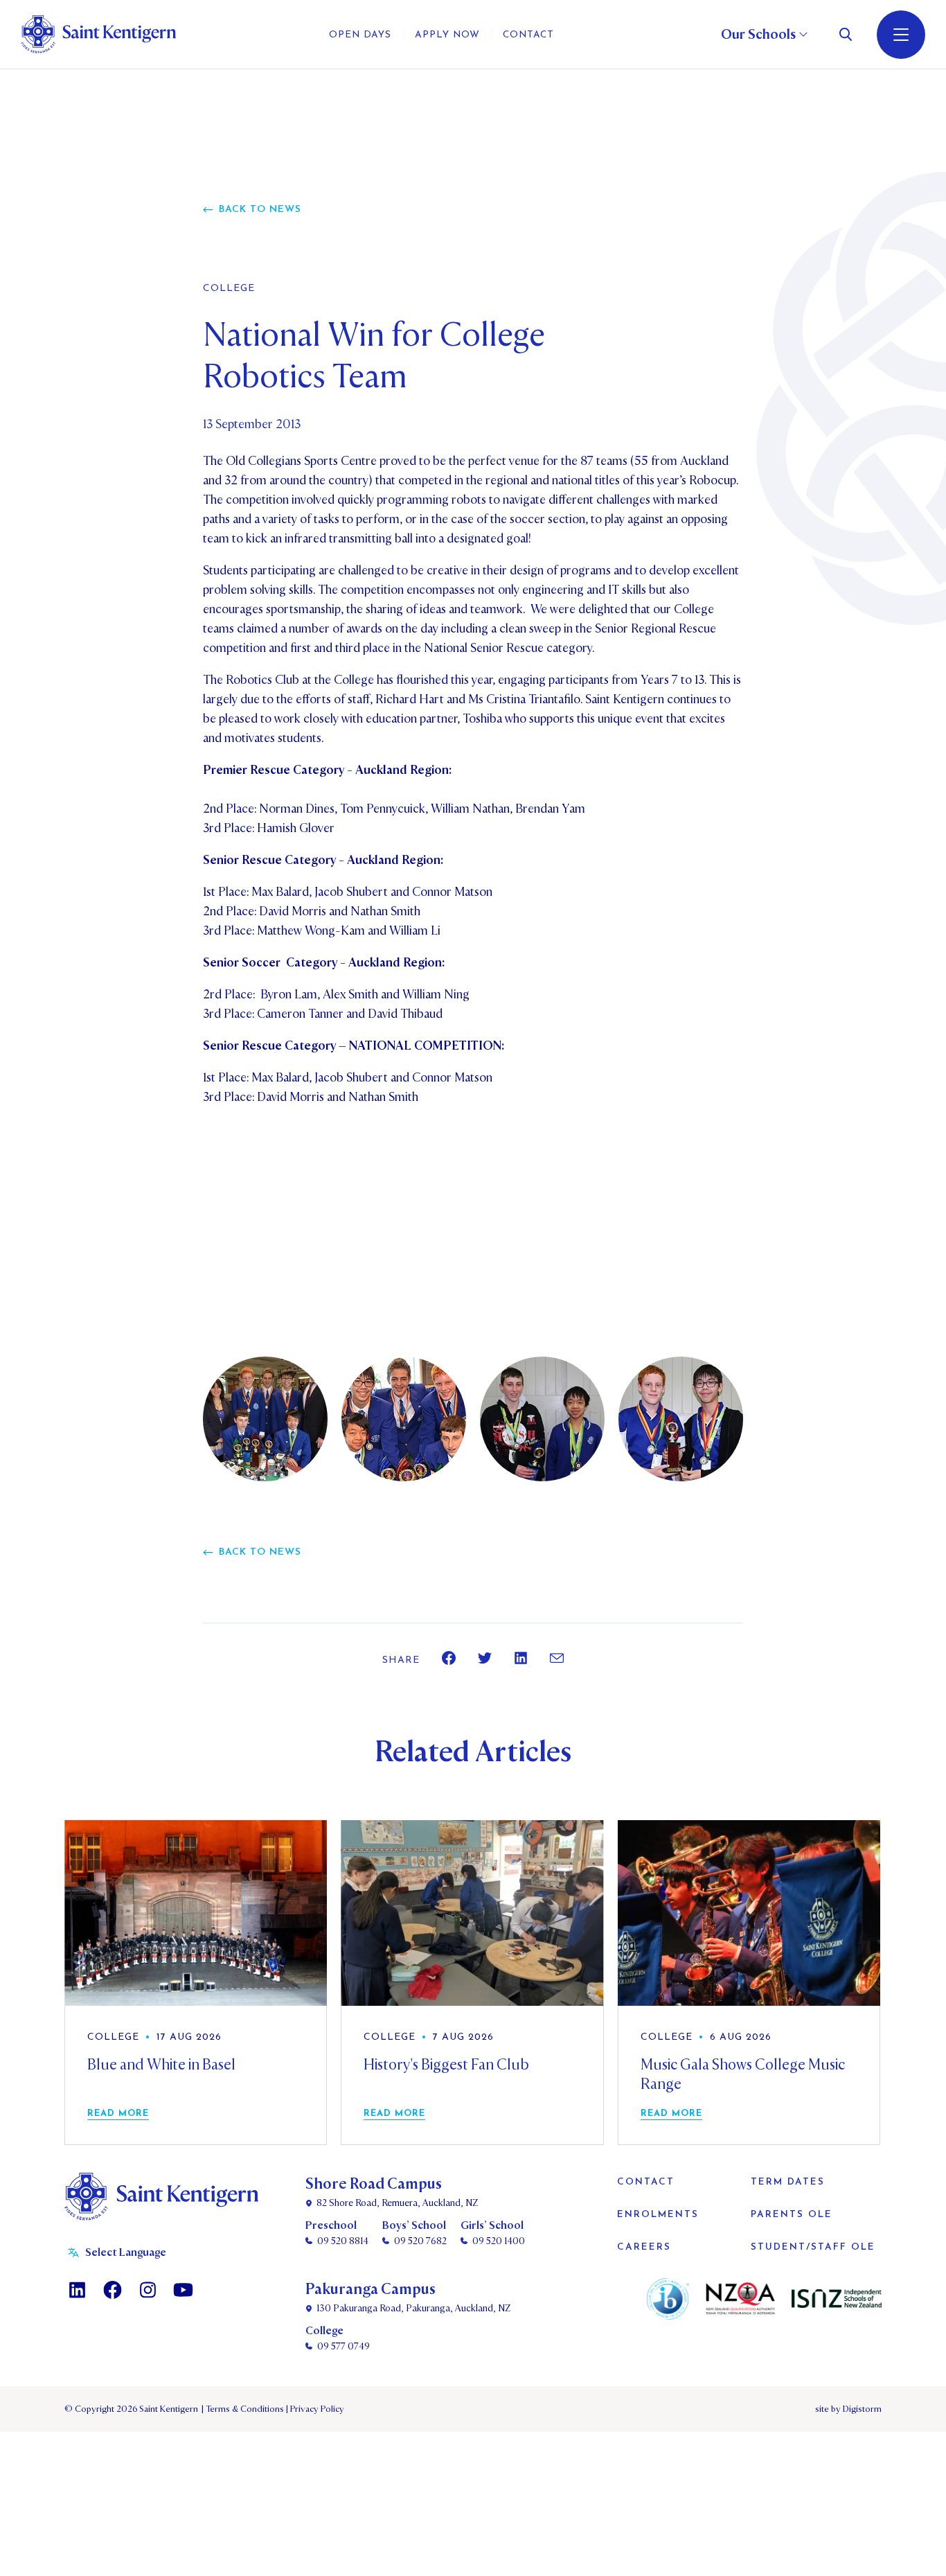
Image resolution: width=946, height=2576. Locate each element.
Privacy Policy (315, 2409)
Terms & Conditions (244, 2409)
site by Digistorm (848, 2409)
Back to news (260, 210)
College (229, 289)
